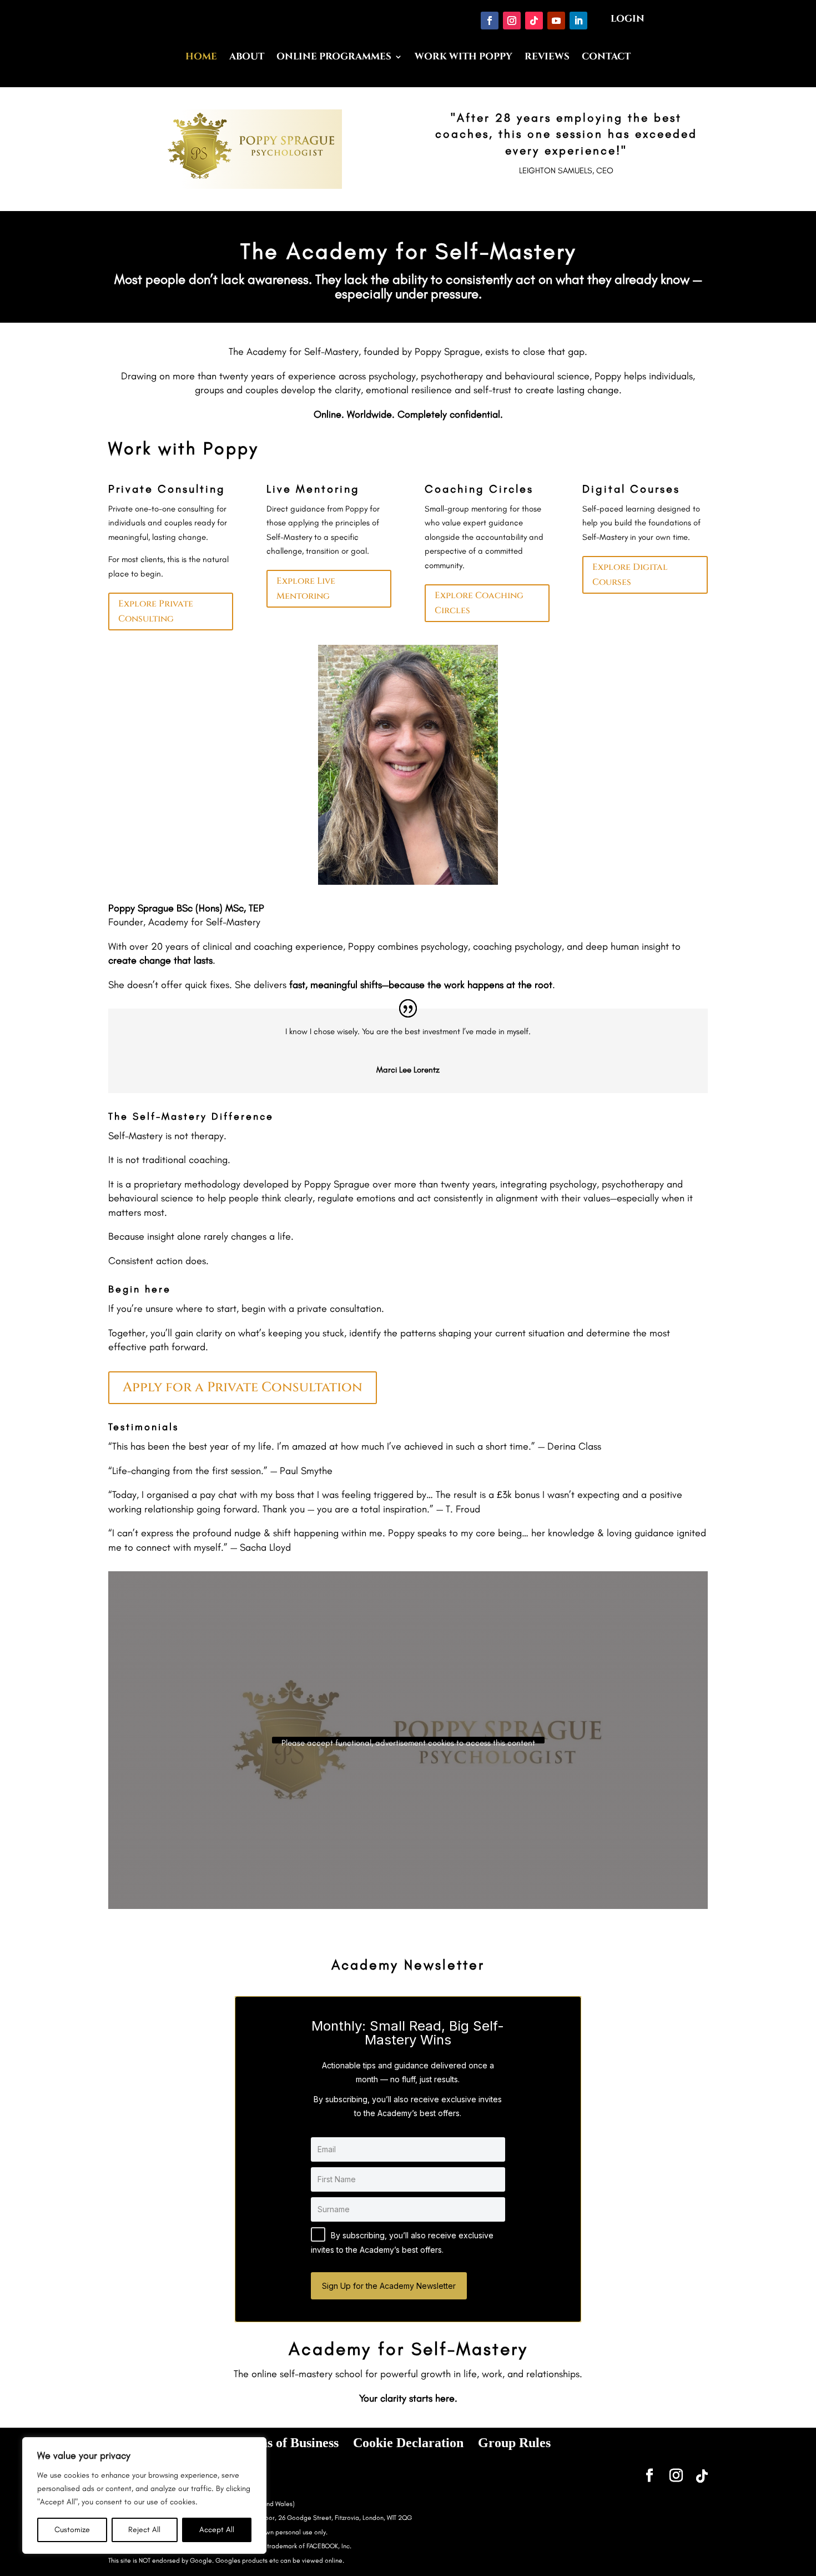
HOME (201, 58)
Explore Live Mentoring (306, 588)
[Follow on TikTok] (534, 21)
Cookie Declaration (408, 2443)
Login (628, 19)
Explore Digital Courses (630, 575)
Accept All (217, 2530)
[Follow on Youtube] (556, 21)
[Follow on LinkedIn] (578, 21)
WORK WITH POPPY (464, 58)
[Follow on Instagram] (512, 21)
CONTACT (606, 58)
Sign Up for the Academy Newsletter (389, 2286)
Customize (72, 2530)
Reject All (144, 2530)
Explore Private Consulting (156, 611)
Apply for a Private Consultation (243, 1387)
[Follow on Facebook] (490, 21)
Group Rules (514, 2443)
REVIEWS (547, 58)
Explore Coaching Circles (479, 603)
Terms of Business (288, 2443)
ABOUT (247, 58)
